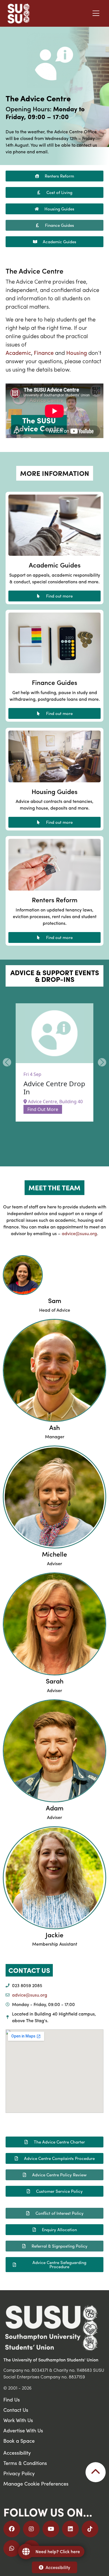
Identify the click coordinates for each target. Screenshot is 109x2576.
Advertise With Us (23, 2430)
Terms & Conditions (25, 2463)
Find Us (12, 2399)
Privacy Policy (19, 2473)
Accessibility (58, 2567)
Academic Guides (55, 565)
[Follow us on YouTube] (51, 2529)
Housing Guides (54, 791)
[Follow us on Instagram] (31, 2529)
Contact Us (16, 2410)
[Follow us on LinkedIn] (70, 2529)
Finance (44, 352)
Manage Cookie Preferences (36, 2483)
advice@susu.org (79, 1233)
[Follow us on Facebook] (12, 2529)
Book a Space (19, 2441)
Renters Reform (55, 900)
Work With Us (18, 2420)
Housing (77, 352)
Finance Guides (54, 682)
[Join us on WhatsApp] (12, 2548)
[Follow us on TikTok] (90, 2529)
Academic (18, 352)
